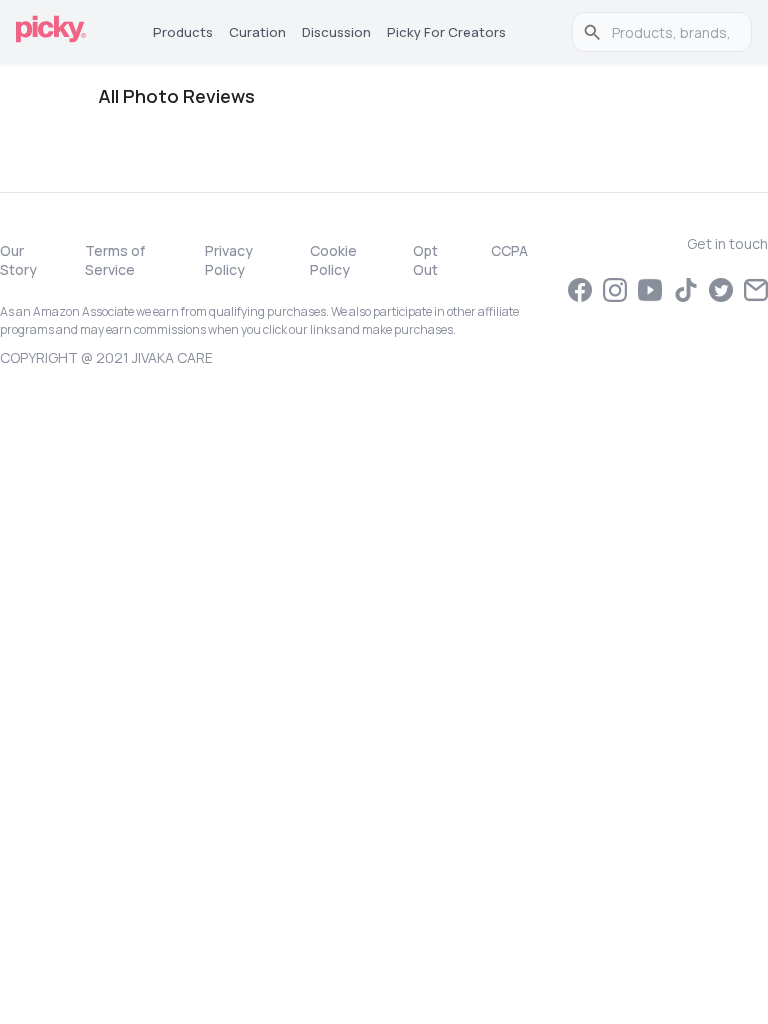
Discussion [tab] (336, 32)
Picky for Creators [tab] (446, 32)
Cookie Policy (333, 260)
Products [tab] (183, 32)
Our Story (18, 260)
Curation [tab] (257, 32)
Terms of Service (115, 260)
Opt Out (425, 260)
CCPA (509, 250)
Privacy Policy (229, 260)
